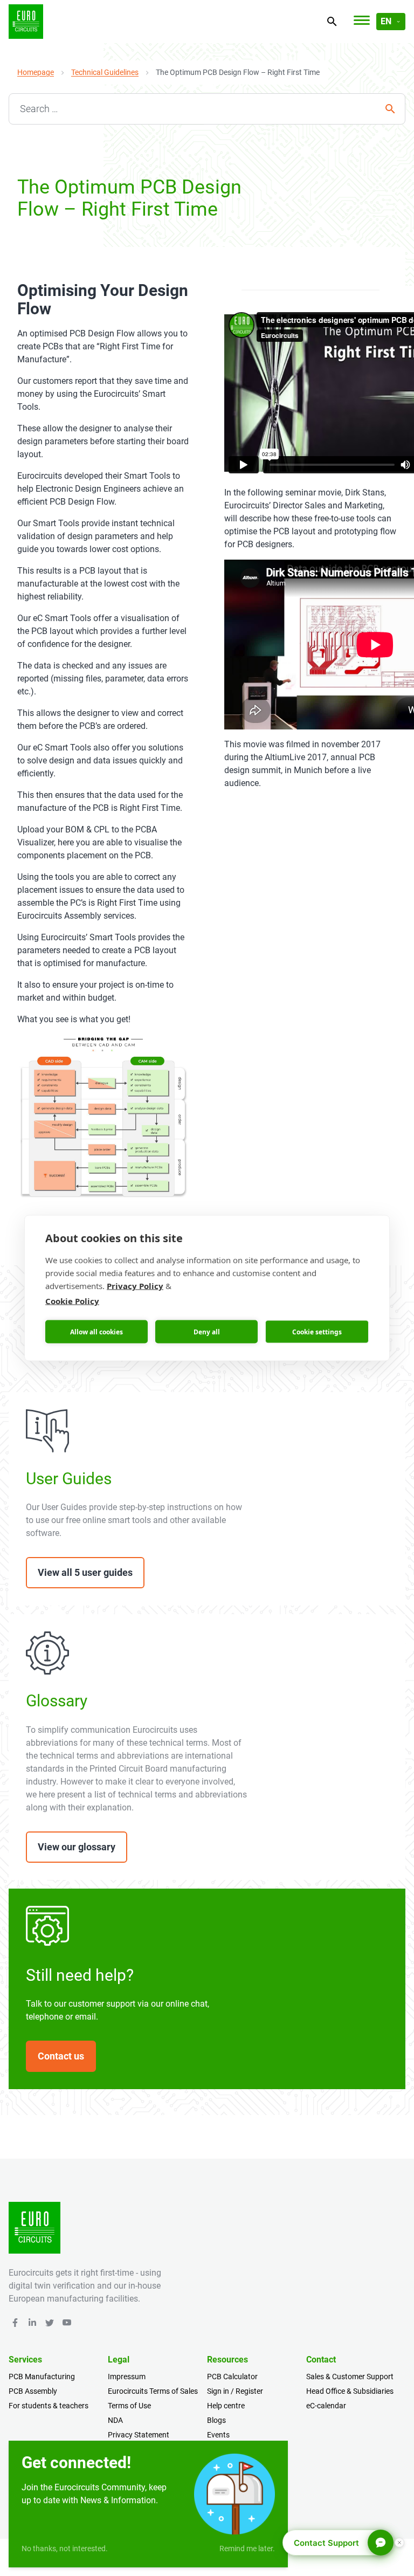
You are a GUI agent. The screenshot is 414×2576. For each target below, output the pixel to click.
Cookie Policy (72, 1301)
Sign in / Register (235, 2391)
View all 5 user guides (85, 1572)
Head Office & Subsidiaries (350, 2391)
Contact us (61, 2056)
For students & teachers (49, 2406)
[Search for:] (207, 109)
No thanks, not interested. (65, 2549)
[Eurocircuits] (26, 22)
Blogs (216, 2420)
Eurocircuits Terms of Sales (153, 2391)
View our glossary (77, 1847)
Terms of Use (129, 2406)
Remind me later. (247, 2549)
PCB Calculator (232, 2377)
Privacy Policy (135, 1286)
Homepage (36, 72)
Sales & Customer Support (350, 2377)
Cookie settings (317, 1331)
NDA (115, 2420)
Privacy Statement (139, 2435)
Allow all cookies (96, 1331)
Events (218, 2435)
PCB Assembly (33, 2391)
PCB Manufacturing (42, 2377)
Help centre (226, 2406)
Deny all (207, 1331)
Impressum (127, 2377)
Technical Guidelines (105, 72)
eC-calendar (326, 2406)
